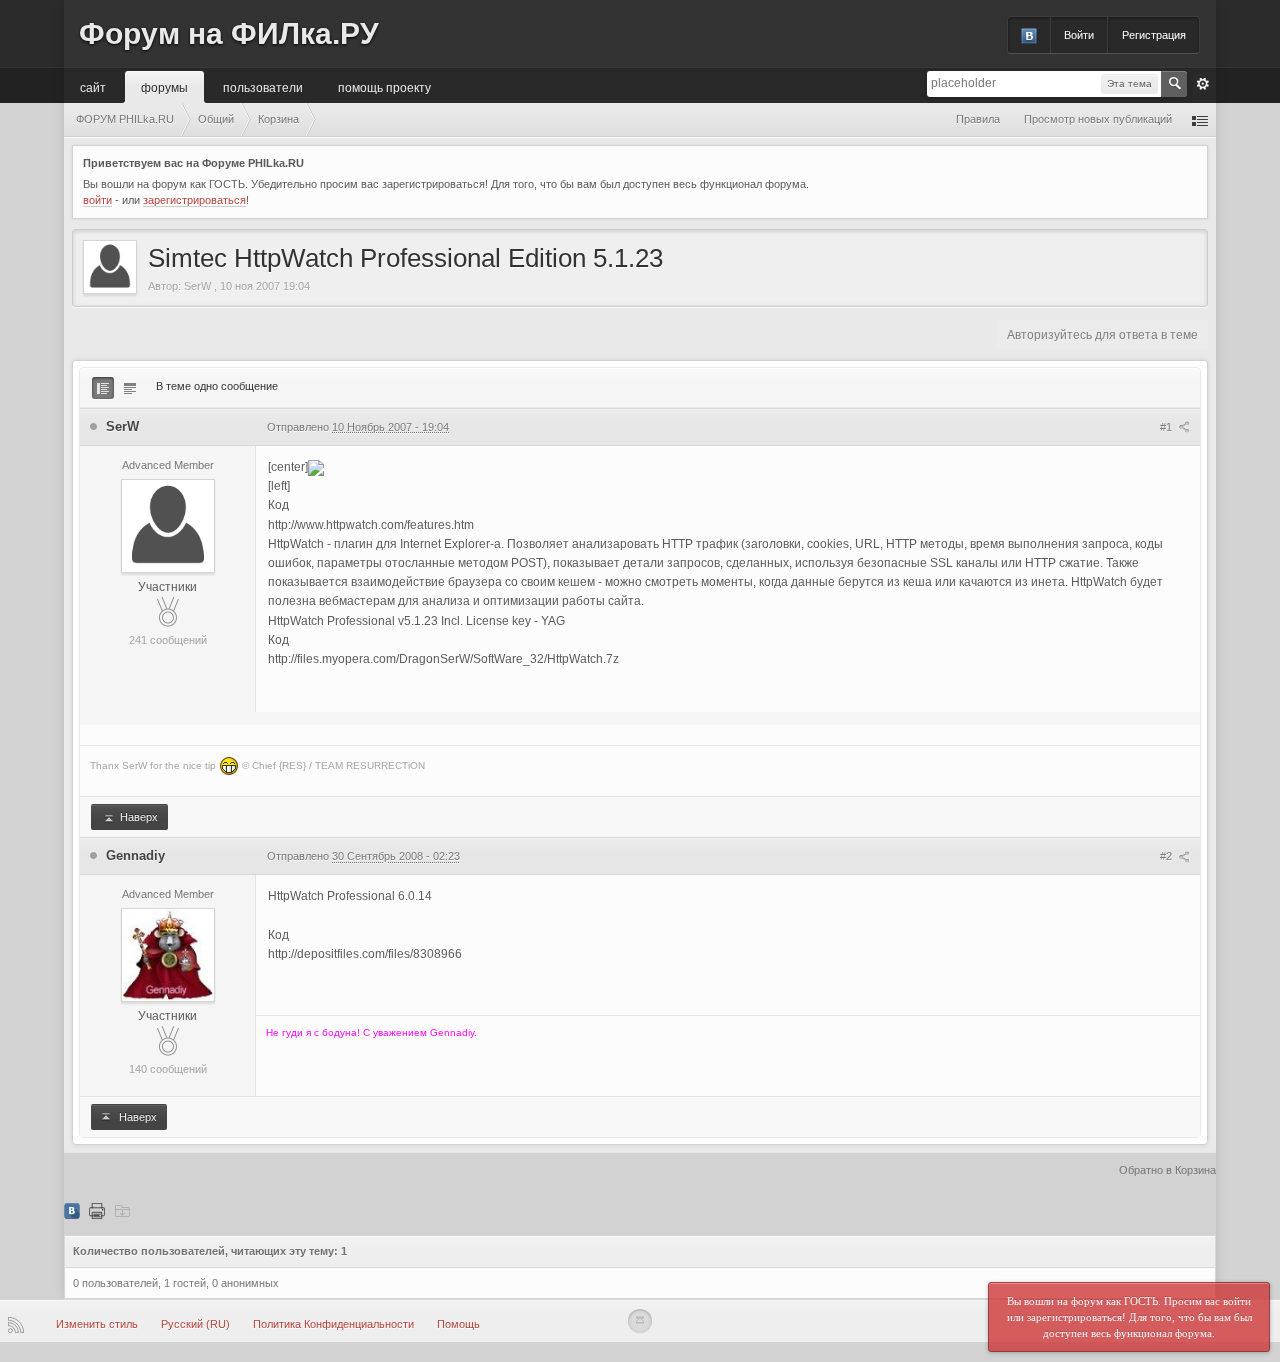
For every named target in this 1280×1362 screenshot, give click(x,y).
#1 (1167, 427)
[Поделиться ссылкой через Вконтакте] (72, 1210)
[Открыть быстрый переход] (1200, 119)
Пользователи (263, 86)
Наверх (137, 817)
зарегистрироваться (194, 200)
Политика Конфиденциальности (333, 1324)
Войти (1079, 35)
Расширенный (1203, 84)
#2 (1167, 856)
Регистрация (1154, 35)
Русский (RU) (195, 1324)
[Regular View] (103, 388)
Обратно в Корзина (1167, 1170)
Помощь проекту (384, 86)
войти (97, 200)
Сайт (93, 86)
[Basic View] (130, 388)
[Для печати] (97, 1210)
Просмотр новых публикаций (1098, 119)
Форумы (164, 86)
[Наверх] (640, 1321)
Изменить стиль (97, 1324)
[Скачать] (122, 1210)
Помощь (458, 1324)
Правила (978, 119)
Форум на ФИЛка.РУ (229, 33)
